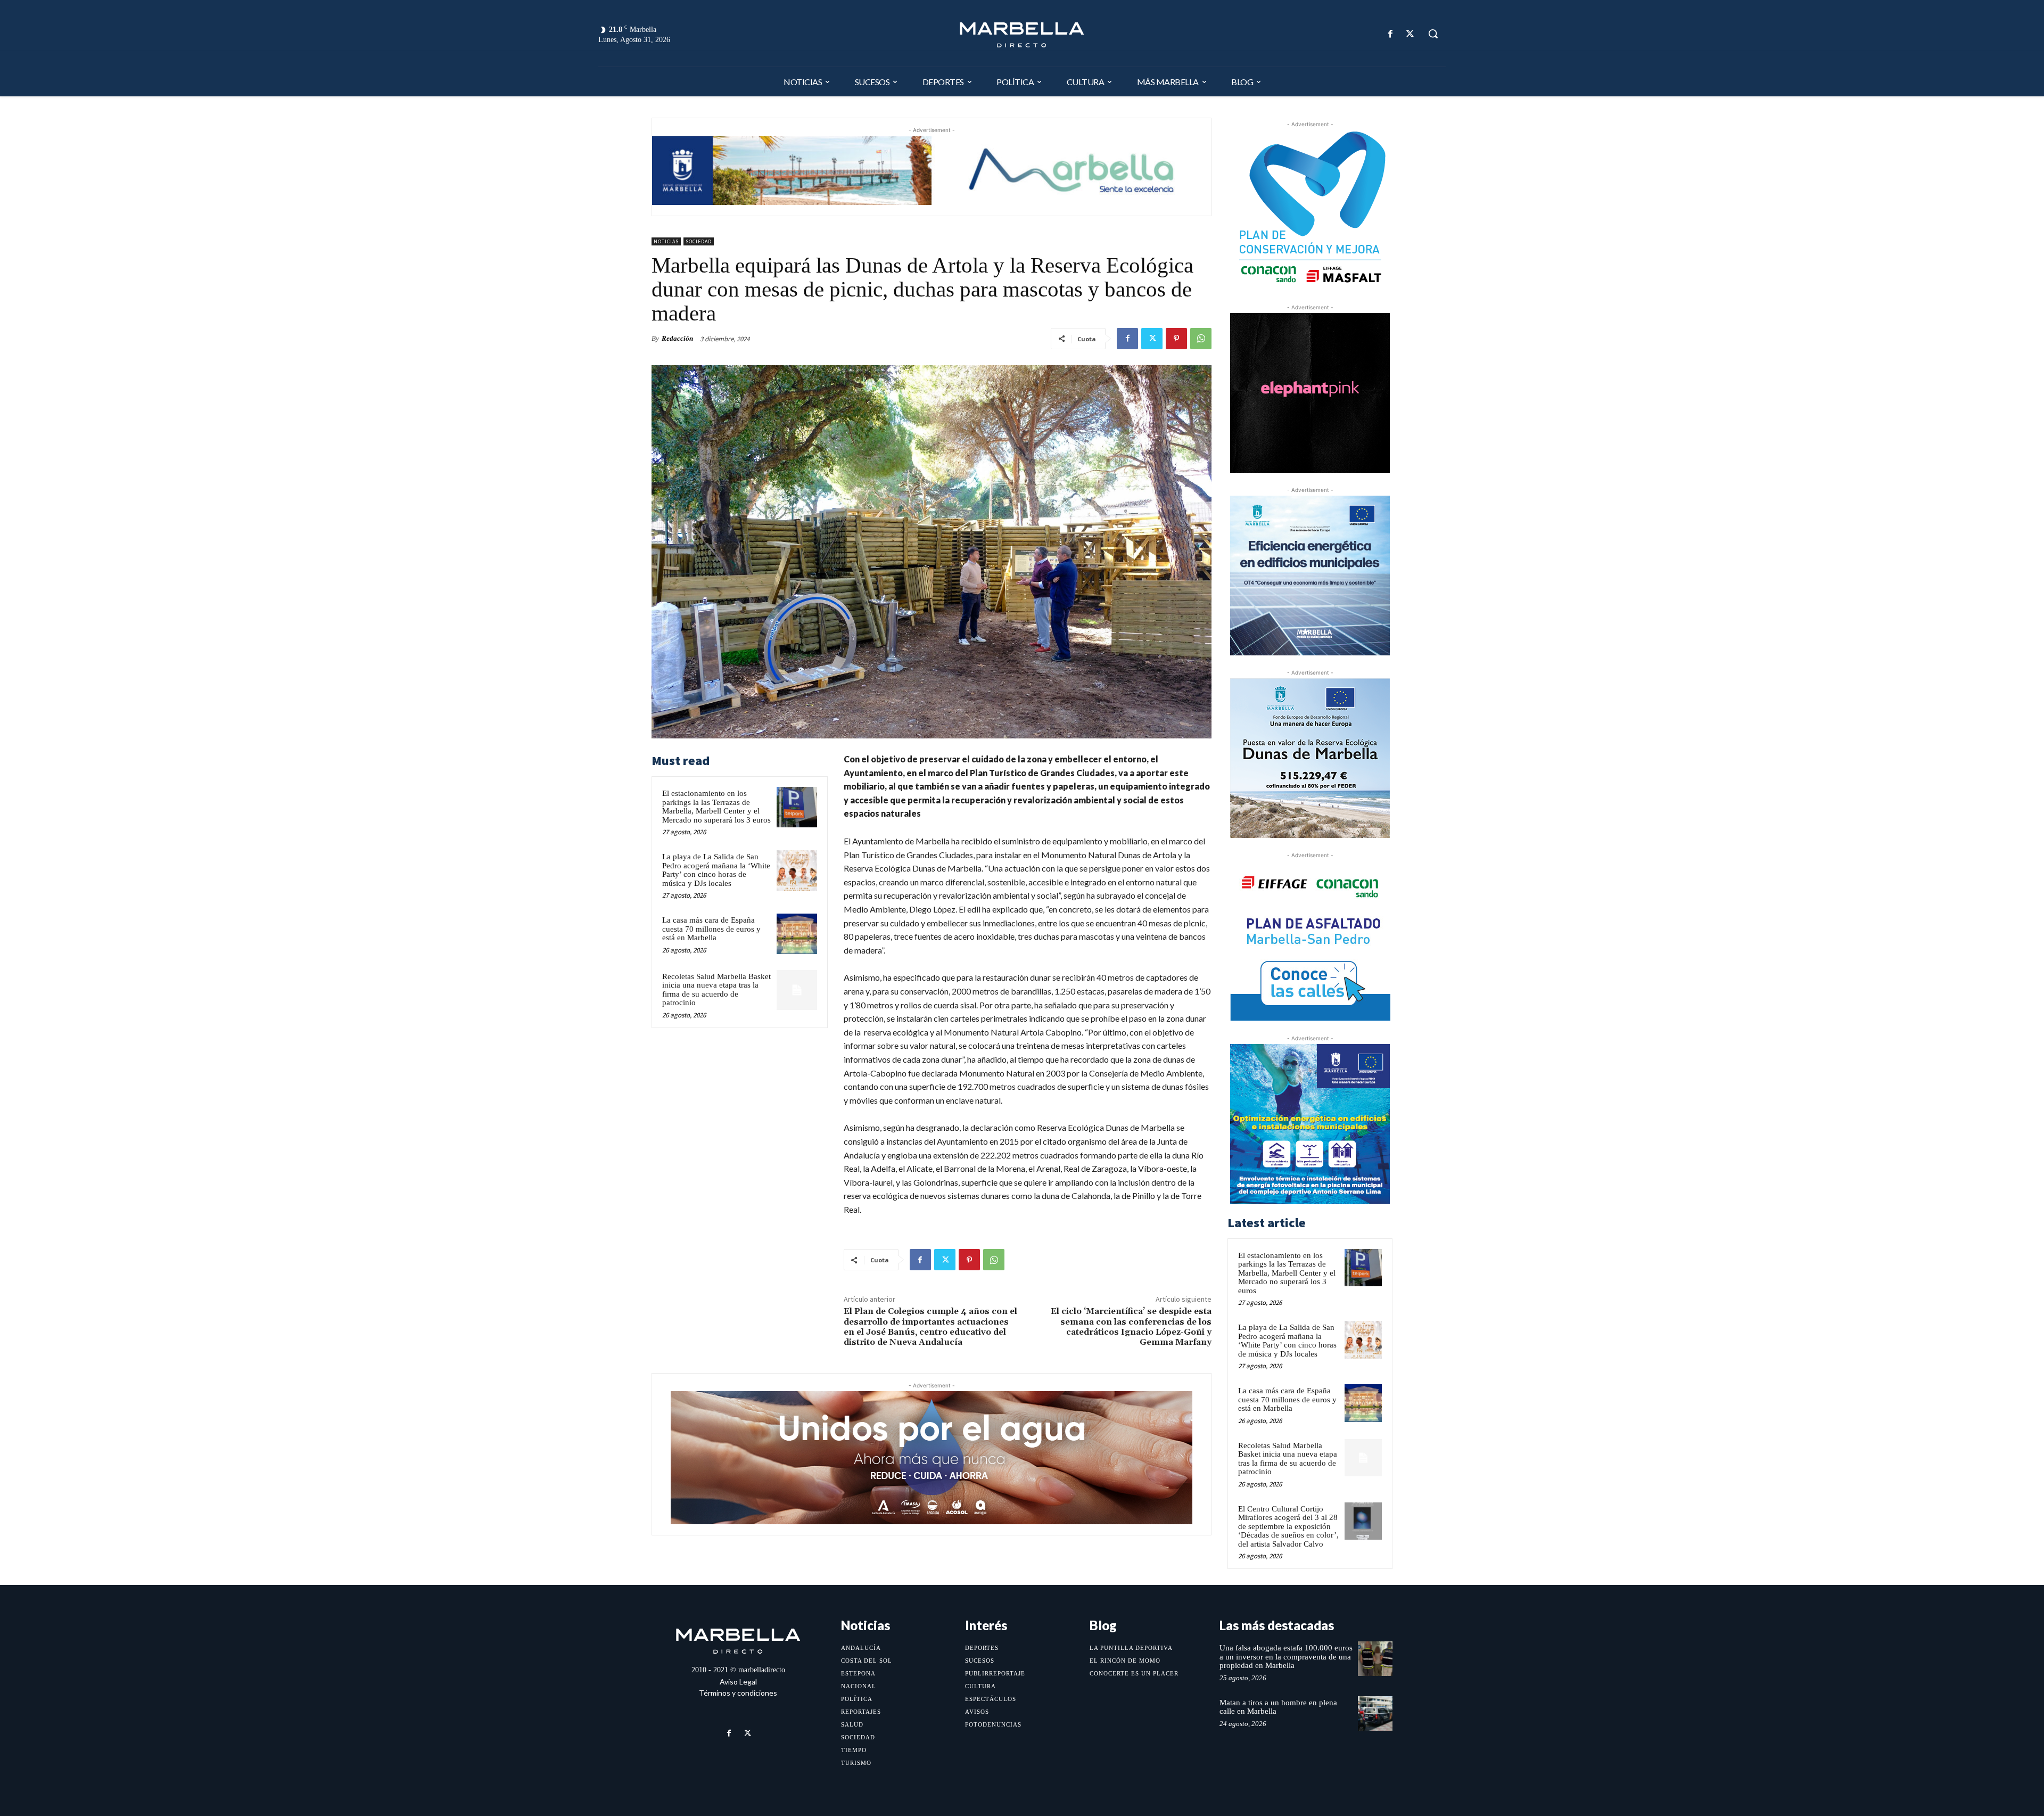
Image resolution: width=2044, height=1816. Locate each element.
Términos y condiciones (738, 1693)
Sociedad (699, 241)
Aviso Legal (738, 1682)
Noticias (666, 241)
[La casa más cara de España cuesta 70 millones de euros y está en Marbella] (797, 934)
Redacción (677, 338)
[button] (1433, 34)
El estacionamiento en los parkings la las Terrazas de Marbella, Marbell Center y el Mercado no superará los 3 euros (716, 807)
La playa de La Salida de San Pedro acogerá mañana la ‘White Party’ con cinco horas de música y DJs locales (716, 870)
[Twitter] (1410, 34)
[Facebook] (1391, 34)
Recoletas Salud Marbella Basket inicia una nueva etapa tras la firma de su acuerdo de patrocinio (716, 990)
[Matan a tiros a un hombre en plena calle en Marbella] (1375, 1714)
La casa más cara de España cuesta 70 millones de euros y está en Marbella (711, 929)
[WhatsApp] (1201, 339)
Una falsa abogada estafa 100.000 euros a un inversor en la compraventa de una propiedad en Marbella (1286, 1657)
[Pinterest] (1176, 339)
